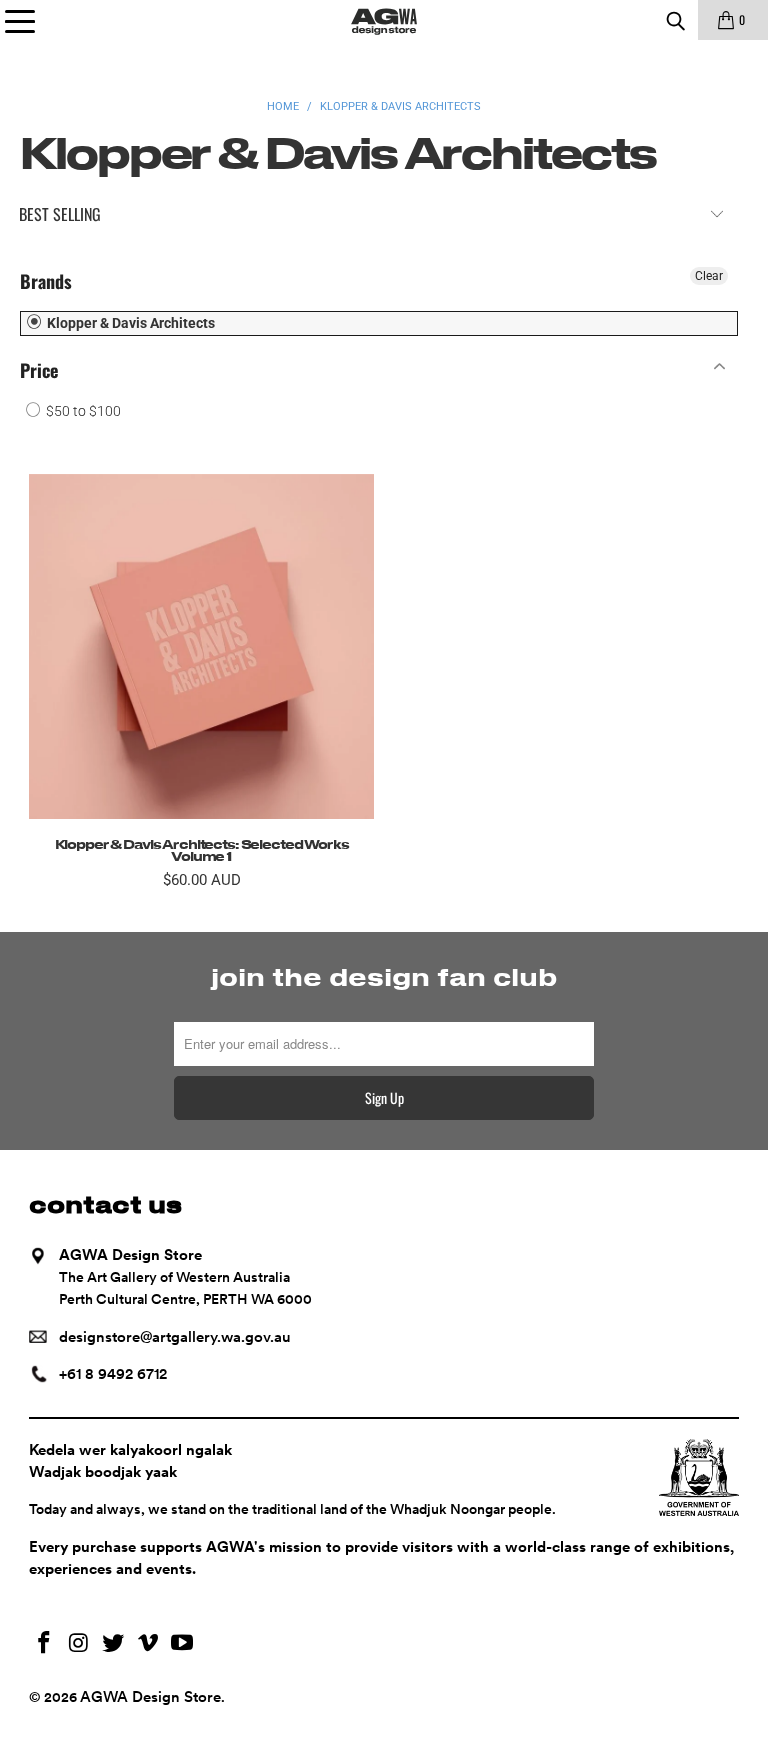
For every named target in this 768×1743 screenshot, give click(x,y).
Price (39, 370)
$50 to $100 (82, 411)
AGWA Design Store (150, 1697)
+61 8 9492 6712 (113, 1374)
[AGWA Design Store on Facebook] (44, 1644)
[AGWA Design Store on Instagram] (79, 1644)
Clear (709, 276)
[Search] (675, 20)
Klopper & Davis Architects (129, 323)
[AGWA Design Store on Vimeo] (148, 1644)
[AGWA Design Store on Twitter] (114, 1644)
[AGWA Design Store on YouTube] (183, 1644)
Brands (46, 281)
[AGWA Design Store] (384, 20)
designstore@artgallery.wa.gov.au (175, 1337)
